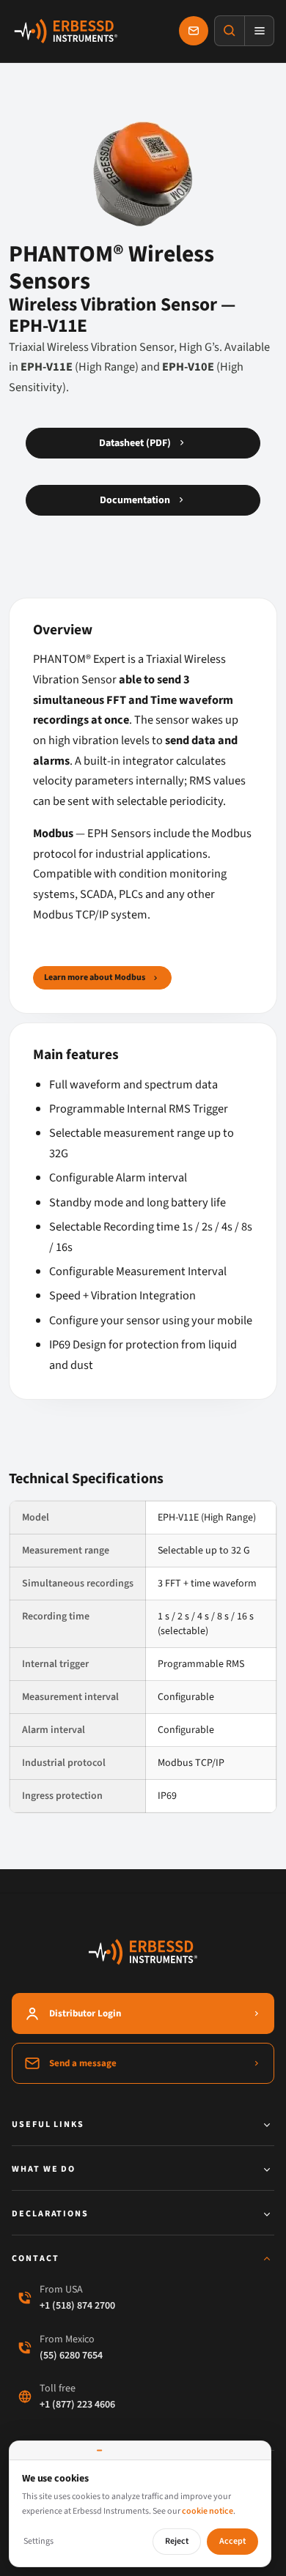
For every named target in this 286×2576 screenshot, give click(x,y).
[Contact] (194, 31)
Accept (232, 2541)
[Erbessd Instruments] (66, 31)
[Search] (230, 31)
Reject (177, 2541)
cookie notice (208, 2511)
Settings (38, 2541)
